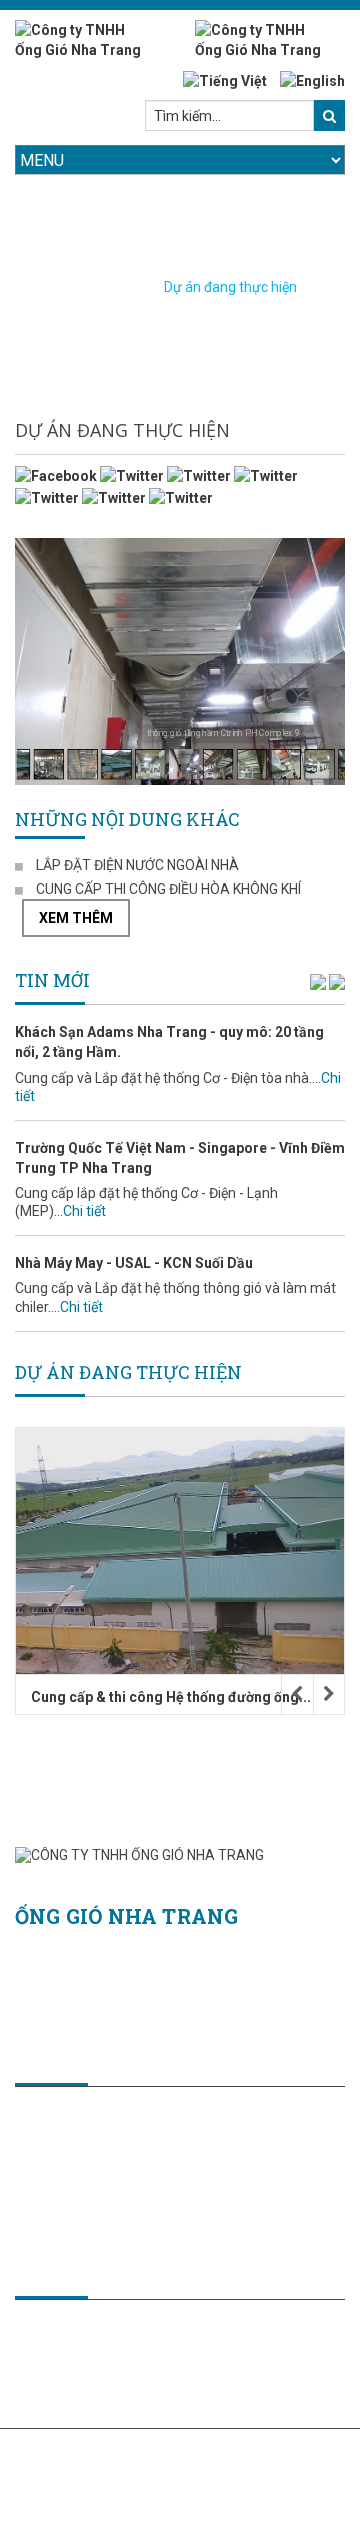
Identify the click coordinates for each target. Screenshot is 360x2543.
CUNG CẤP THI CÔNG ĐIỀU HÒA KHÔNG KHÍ (168, 889)
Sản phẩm (62, 2353)
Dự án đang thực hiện (230, 287)
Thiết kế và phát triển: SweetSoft (117, 2454)
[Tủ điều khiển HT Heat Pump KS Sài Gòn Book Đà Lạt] (193, 1551)
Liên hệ (52, 2413)
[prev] (318, 981)
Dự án (48, 2393)
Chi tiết (84, 1109)
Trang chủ (94, 287)
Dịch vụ (52, 2373)
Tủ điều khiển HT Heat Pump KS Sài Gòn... (181, 1697)
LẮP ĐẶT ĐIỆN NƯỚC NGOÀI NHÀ (137, 865)
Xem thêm (76, 918)
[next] (337, 981)
